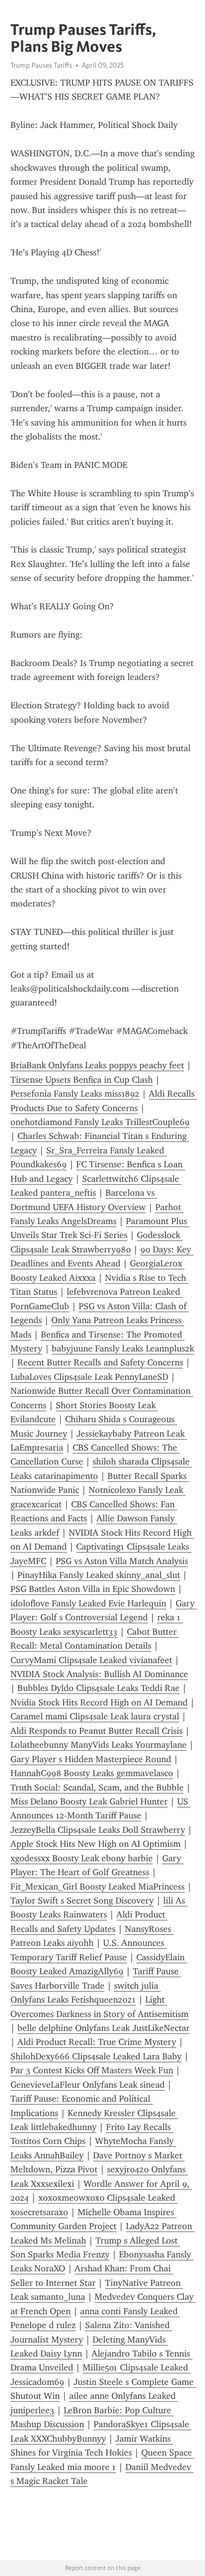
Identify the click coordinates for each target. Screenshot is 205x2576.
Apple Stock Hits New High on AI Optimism (96, 1844)
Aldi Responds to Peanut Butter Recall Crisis (97, 1731)
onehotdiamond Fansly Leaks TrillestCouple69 (100, 1122)
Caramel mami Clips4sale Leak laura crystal (95, 1716)
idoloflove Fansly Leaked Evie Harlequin (88, 1603)
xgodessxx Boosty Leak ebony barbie (82, 1858)
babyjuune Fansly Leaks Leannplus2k (123, 1348)
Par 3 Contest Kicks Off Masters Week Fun (92, 2070)
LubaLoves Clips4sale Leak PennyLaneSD (89, 1377)
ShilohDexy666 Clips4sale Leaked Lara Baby (96, 2056)
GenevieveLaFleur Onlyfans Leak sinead (88, 2085)
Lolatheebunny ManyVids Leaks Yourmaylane (99, 1745)
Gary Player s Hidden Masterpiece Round (91, 1759)
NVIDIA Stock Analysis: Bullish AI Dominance (99, 1674)
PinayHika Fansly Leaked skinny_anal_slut (99, 1575)
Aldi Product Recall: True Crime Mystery (97, 2042)
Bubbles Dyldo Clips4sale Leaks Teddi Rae (99, 1688)
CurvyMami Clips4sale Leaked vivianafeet (91, 1660)
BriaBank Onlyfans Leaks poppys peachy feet (97, 1065)
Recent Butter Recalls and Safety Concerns (100, 1362)
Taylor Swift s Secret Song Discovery (82, 1901)
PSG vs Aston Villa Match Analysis (122, 1561)
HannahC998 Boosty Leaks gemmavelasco (92, 1773)
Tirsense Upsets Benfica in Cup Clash (82, 1080)
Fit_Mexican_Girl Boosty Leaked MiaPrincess (98, 1887)
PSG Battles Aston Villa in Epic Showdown (93, 1589)
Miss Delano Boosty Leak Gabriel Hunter (89, 1801)
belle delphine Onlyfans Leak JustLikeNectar (103, 2028)
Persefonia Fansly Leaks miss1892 (75, 1094)
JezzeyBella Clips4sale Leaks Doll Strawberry (98, 1830)
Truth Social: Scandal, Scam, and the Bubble (97, 1788)
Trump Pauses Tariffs (41, 65)
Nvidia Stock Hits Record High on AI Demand (99, 1702)
